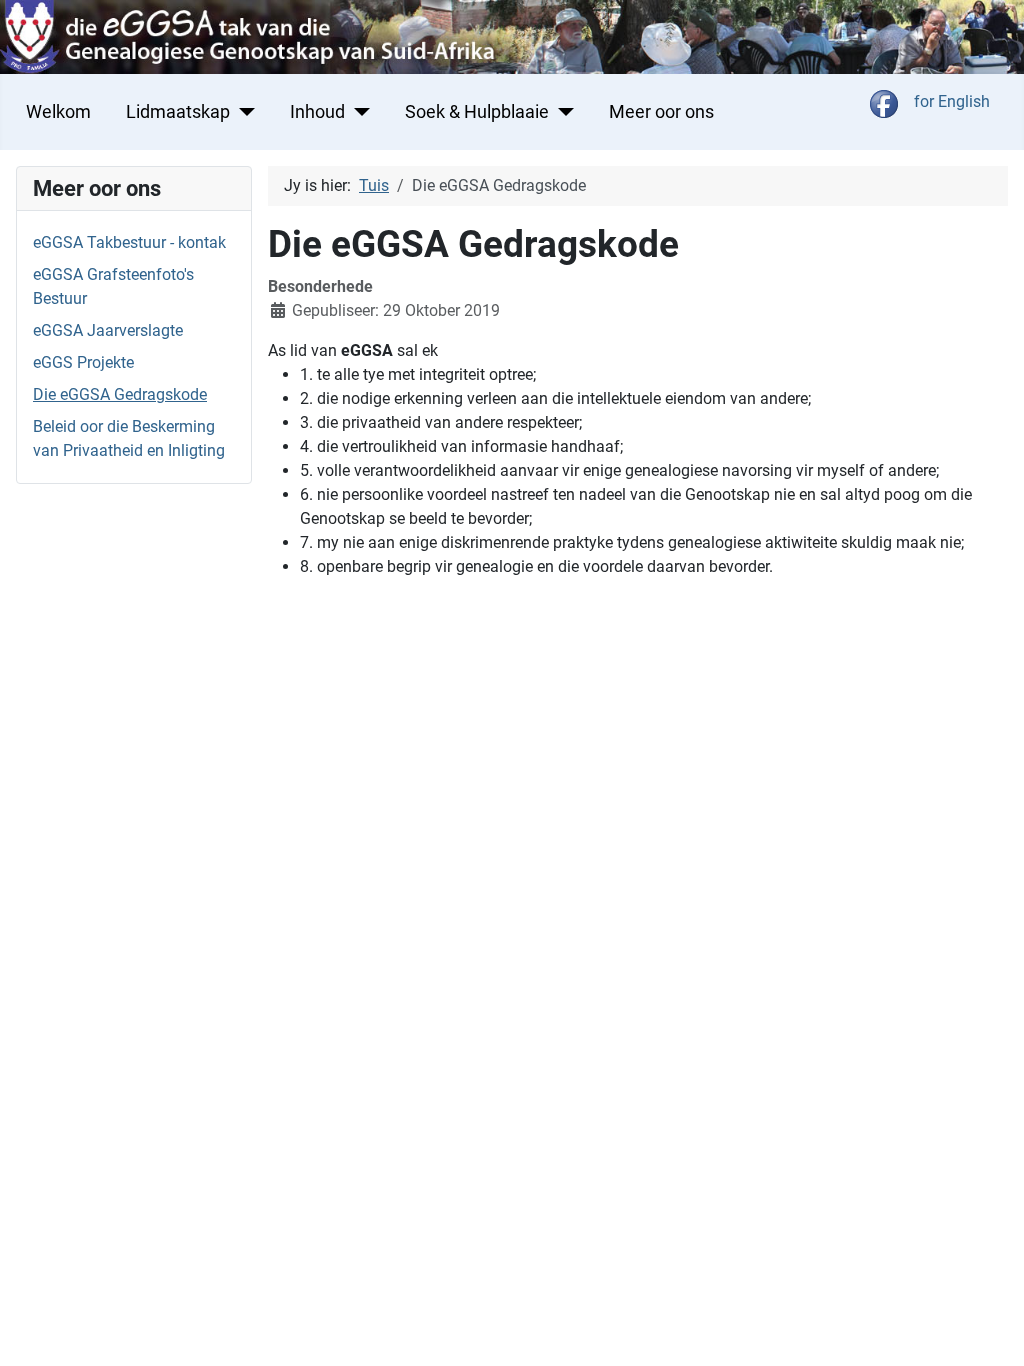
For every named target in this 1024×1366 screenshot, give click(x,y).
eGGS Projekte (83, 362)
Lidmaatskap (178, 112)
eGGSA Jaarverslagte (108, 330)
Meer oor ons (661, 112)
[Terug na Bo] (989, 1329)
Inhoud (317, 112)
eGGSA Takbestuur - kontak (129, 242)
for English (952, 101)
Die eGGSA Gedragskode (120, 394)
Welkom (58, 112)
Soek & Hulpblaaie (477, 112)
